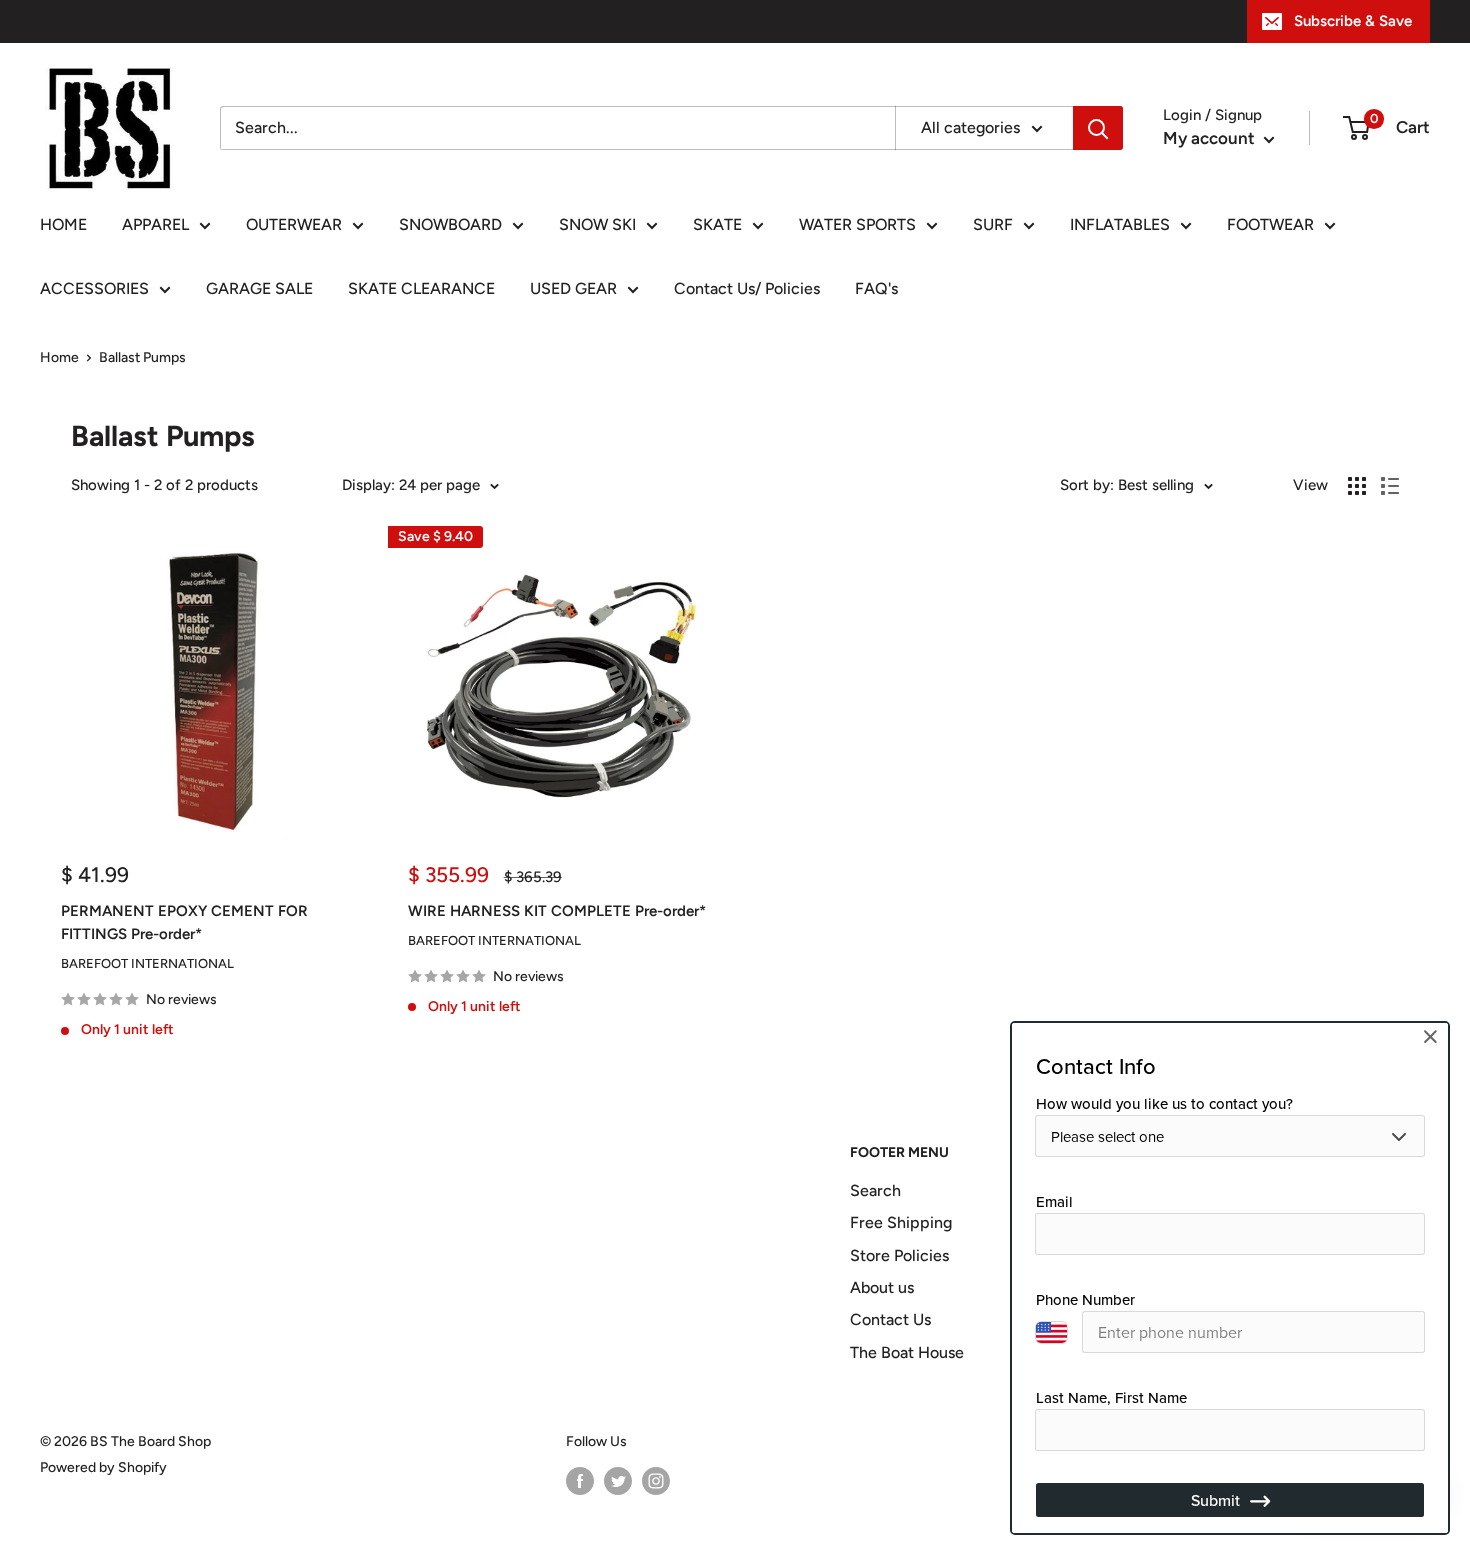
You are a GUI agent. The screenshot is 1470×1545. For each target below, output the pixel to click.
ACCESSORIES (94, 288)
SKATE (717, 224)
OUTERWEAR (294, 224)
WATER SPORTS (857, 224)
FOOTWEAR (1270, 224)
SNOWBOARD (450, 224)
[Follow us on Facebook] (580, 1481)
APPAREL (155, 224)
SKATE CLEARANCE (421, 288)
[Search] (1098, 128)
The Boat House (907, 1352)
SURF (993, 224)
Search (875, 1190)
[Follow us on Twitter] (618, 1481)
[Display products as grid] (1357, 486)
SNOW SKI (597, 224)
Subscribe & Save (1353, 21)
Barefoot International (147, 963)
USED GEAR (573, 288)
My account (1211, 138)
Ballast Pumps (142, 357)
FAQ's (876, 288)
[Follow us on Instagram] (656, 1481)
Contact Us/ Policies (747, 288)
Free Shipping (901, 1222)
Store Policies (899, 1255)
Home (59, 357)
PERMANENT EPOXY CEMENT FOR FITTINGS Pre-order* (184, 922)
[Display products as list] (1390, 486)
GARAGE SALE (259, 288)
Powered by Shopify (103, 1467)
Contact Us (890, 1319)
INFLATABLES (1120, 224)
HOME (63, 224)
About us (882, 1287)
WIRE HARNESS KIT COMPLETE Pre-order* (557, 911)
